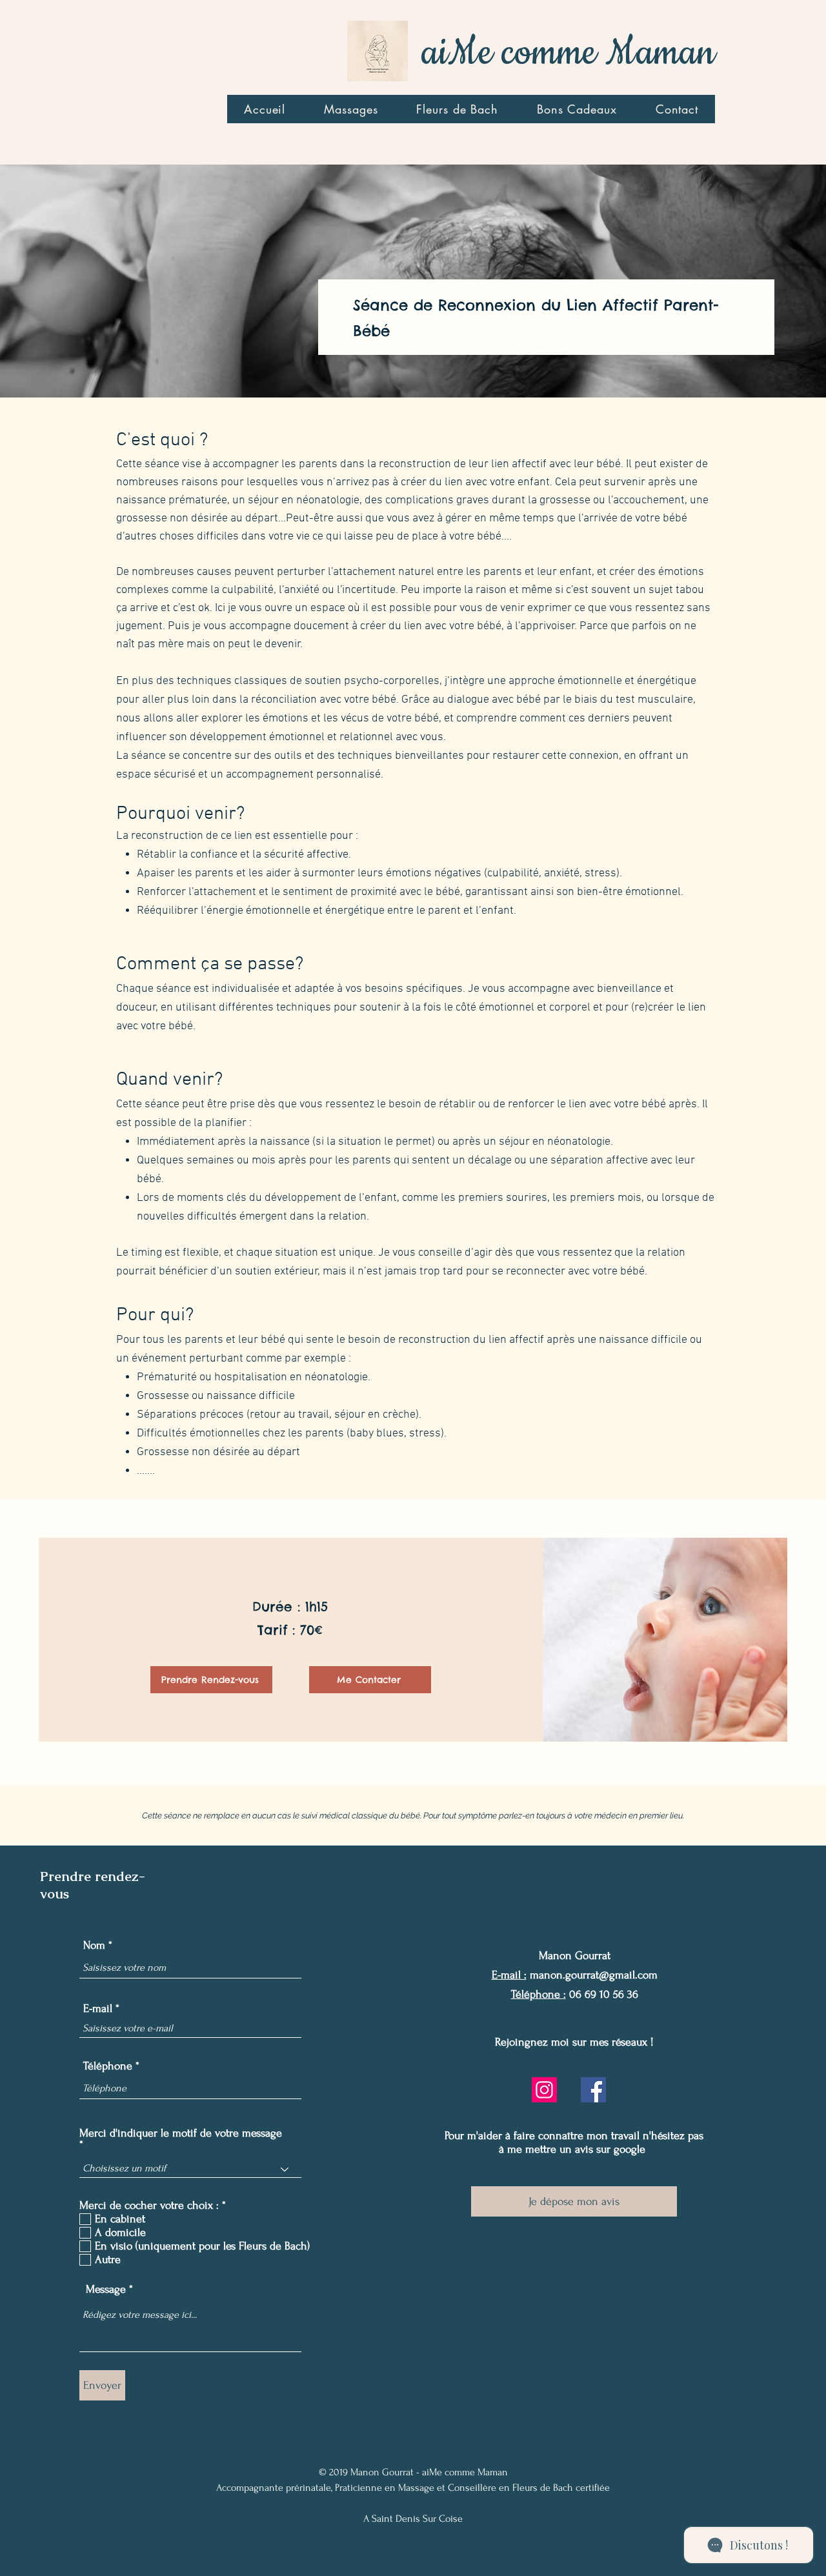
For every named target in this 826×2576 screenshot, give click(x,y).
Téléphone (108, 2066)
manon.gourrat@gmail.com (594, 1975)
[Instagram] (544, 2090)
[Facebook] (593, 2090)
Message (106, 2289)
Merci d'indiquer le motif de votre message (181, 2133)
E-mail (98, 2009)
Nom (94, 1946)
